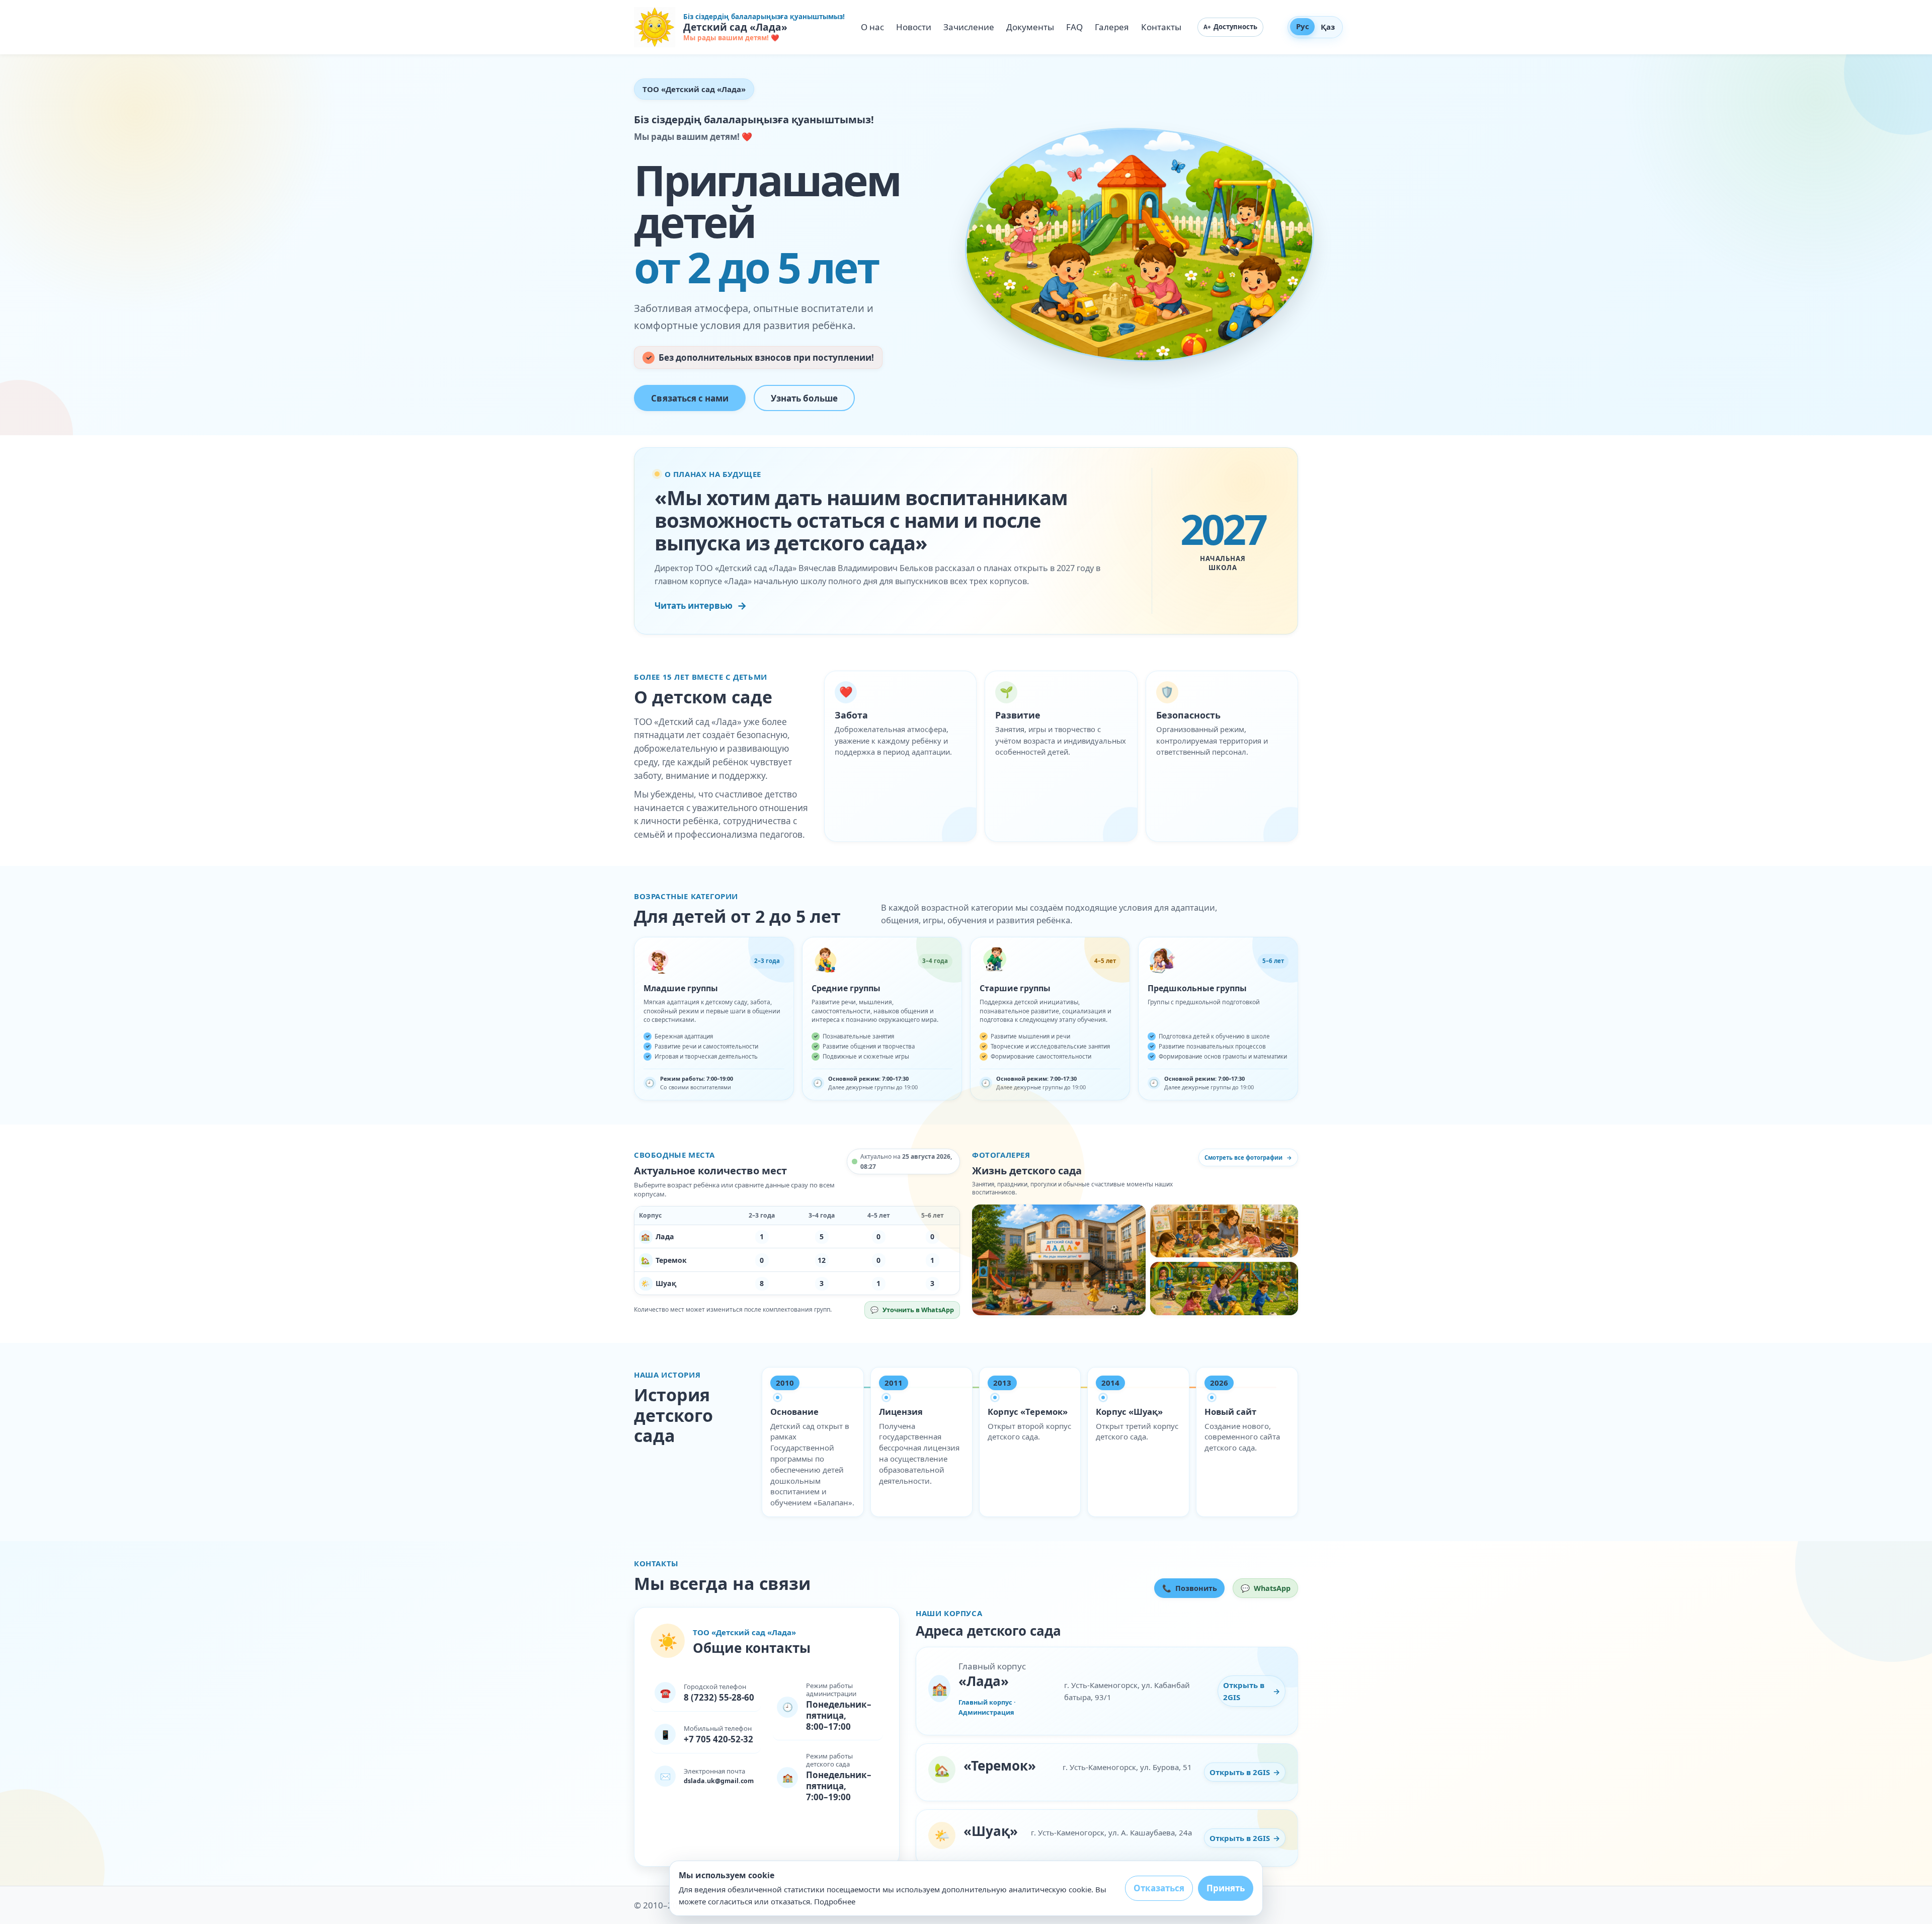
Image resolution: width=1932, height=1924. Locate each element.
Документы (1030, 27)
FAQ (1074, 27)
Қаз (1328, 27)
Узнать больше (804, 398)
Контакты (1161, 27)
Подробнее (835, 1901)
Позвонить (1190, 1588)
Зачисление (969, 27)
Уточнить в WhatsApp (915, 1312)
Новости (914, 27)
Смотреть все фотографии (1248, 1157)
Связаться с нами (690, 398)
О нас (872, 27)
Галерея (1112, 27)
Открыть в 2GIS (1254, 1691)
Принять (1226, 1888)
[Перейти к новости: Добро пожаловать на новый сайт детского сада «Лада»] (1059, 1260)
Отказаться (1159, 1888)
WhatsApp (1269, 1590)
